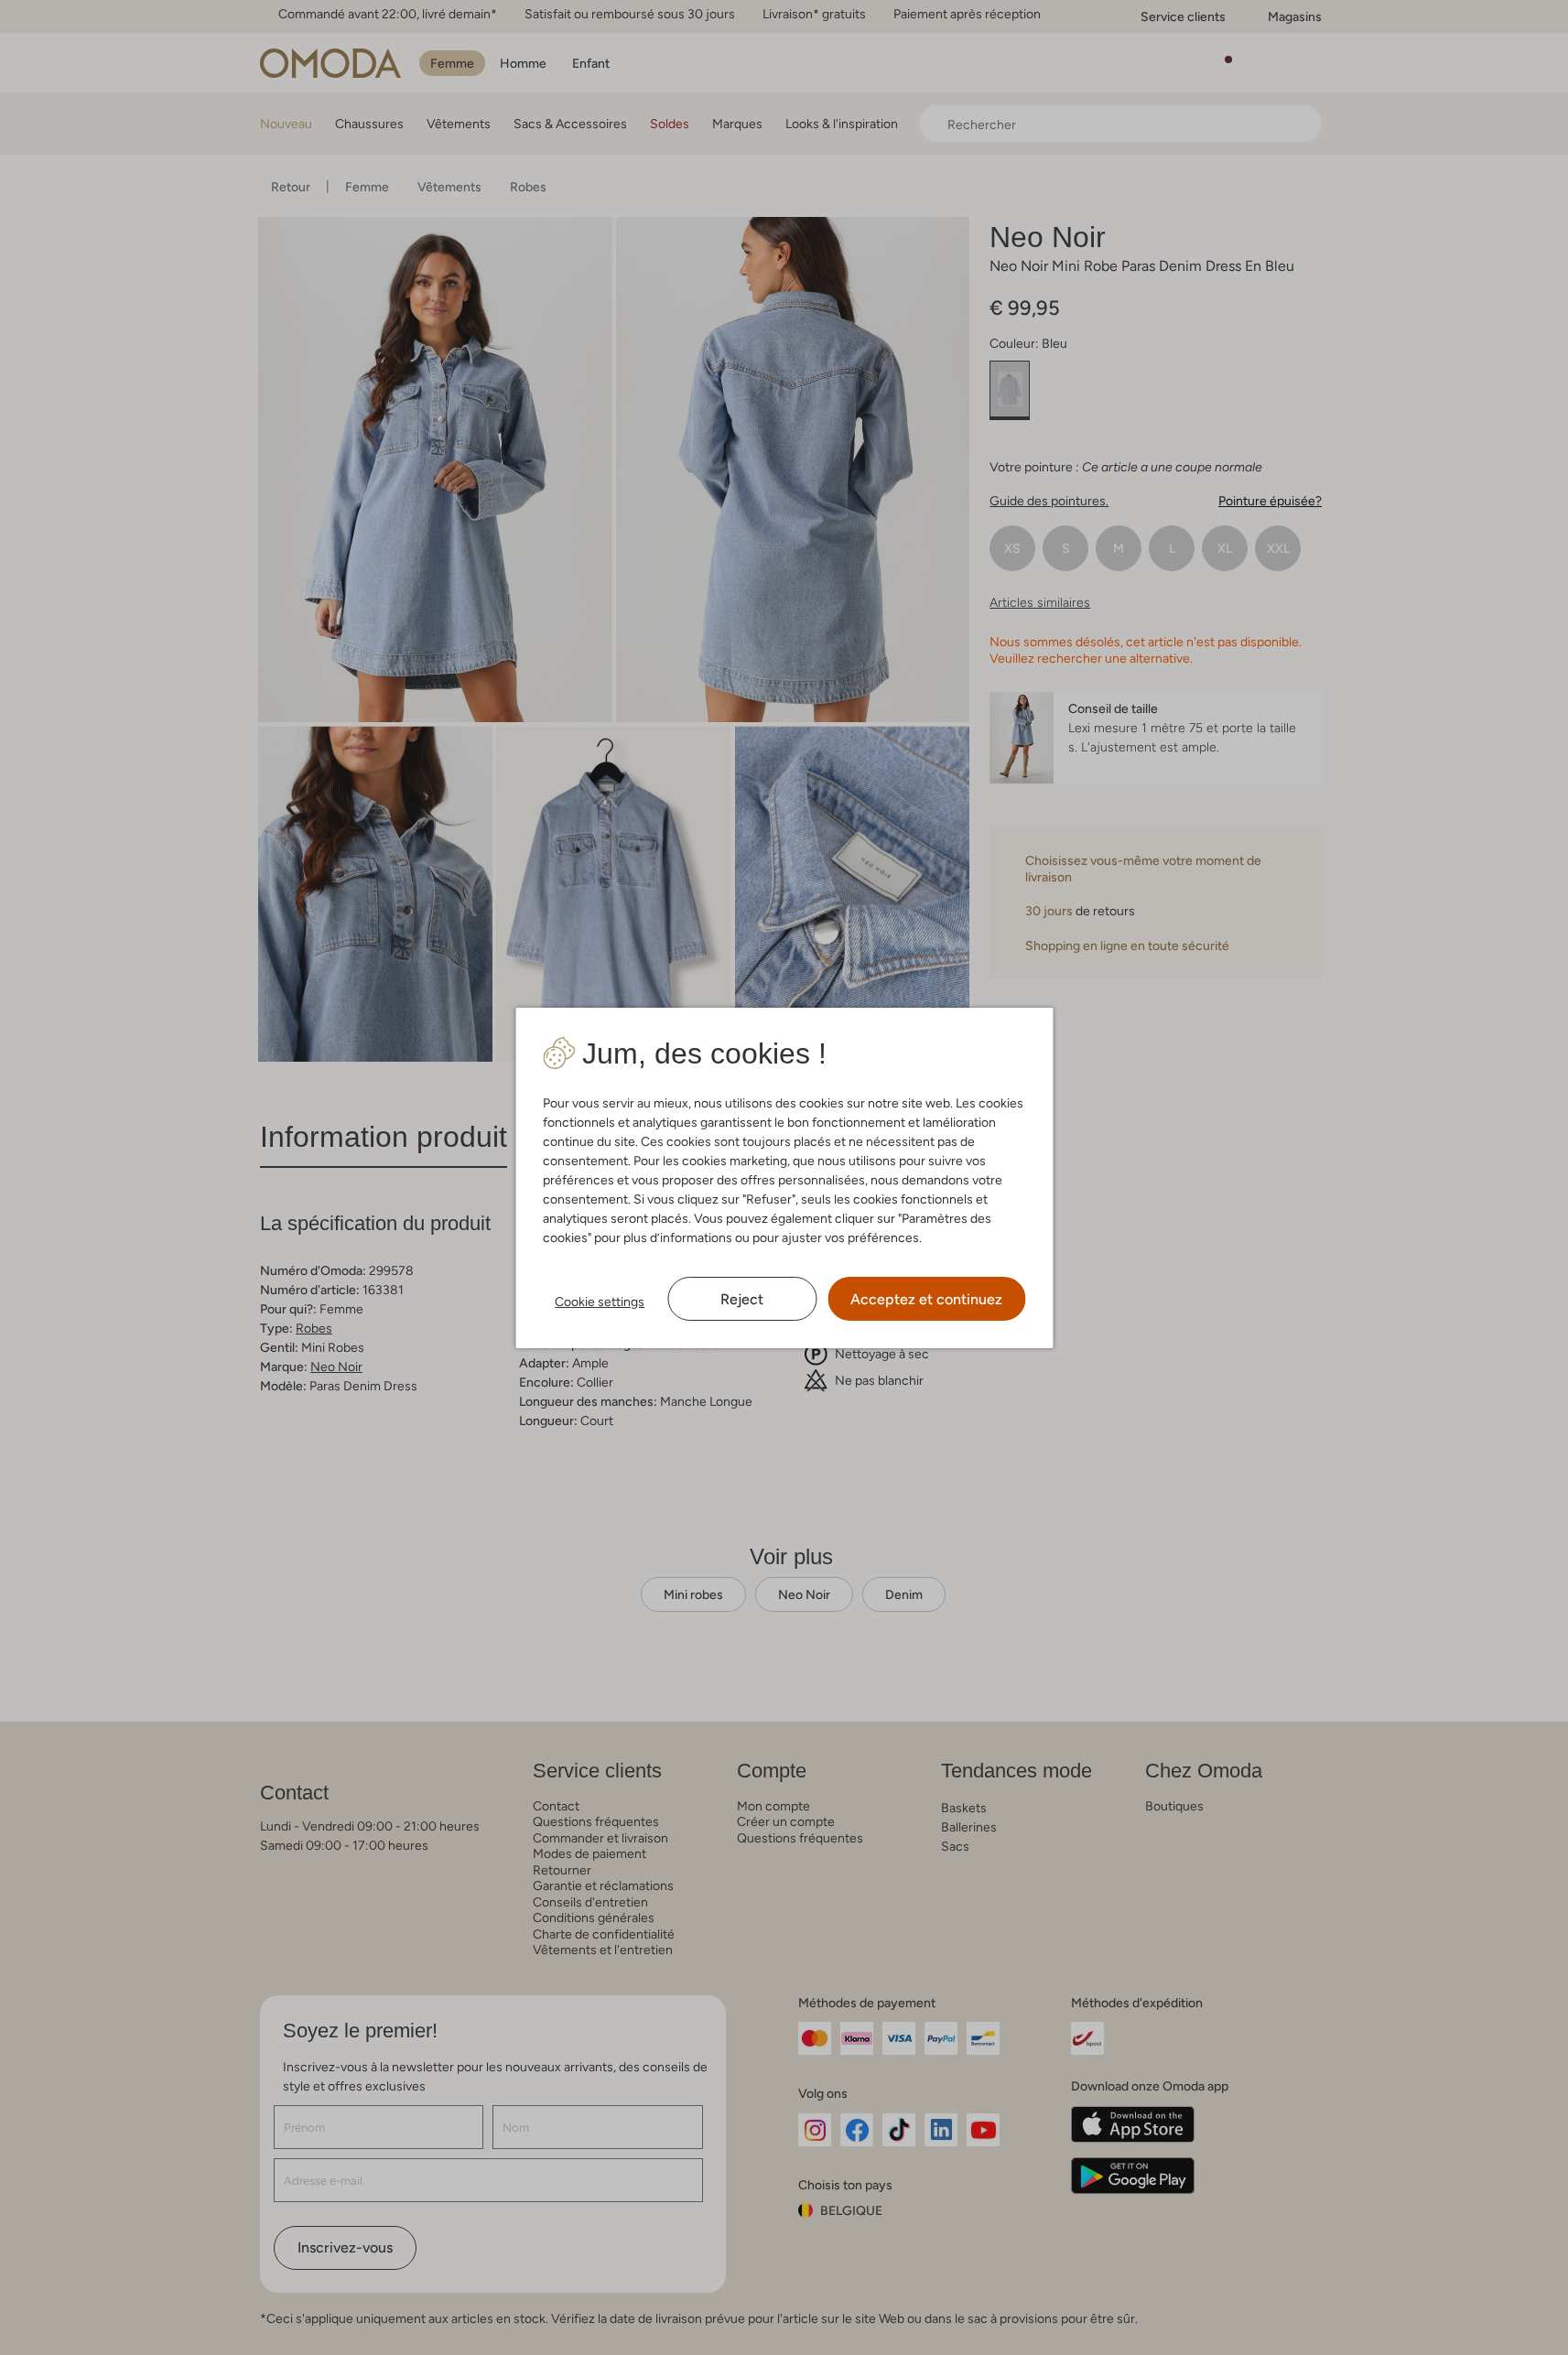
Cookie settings (600, 1302)
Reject (742, 1299)
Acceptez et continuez (926, 1299)
